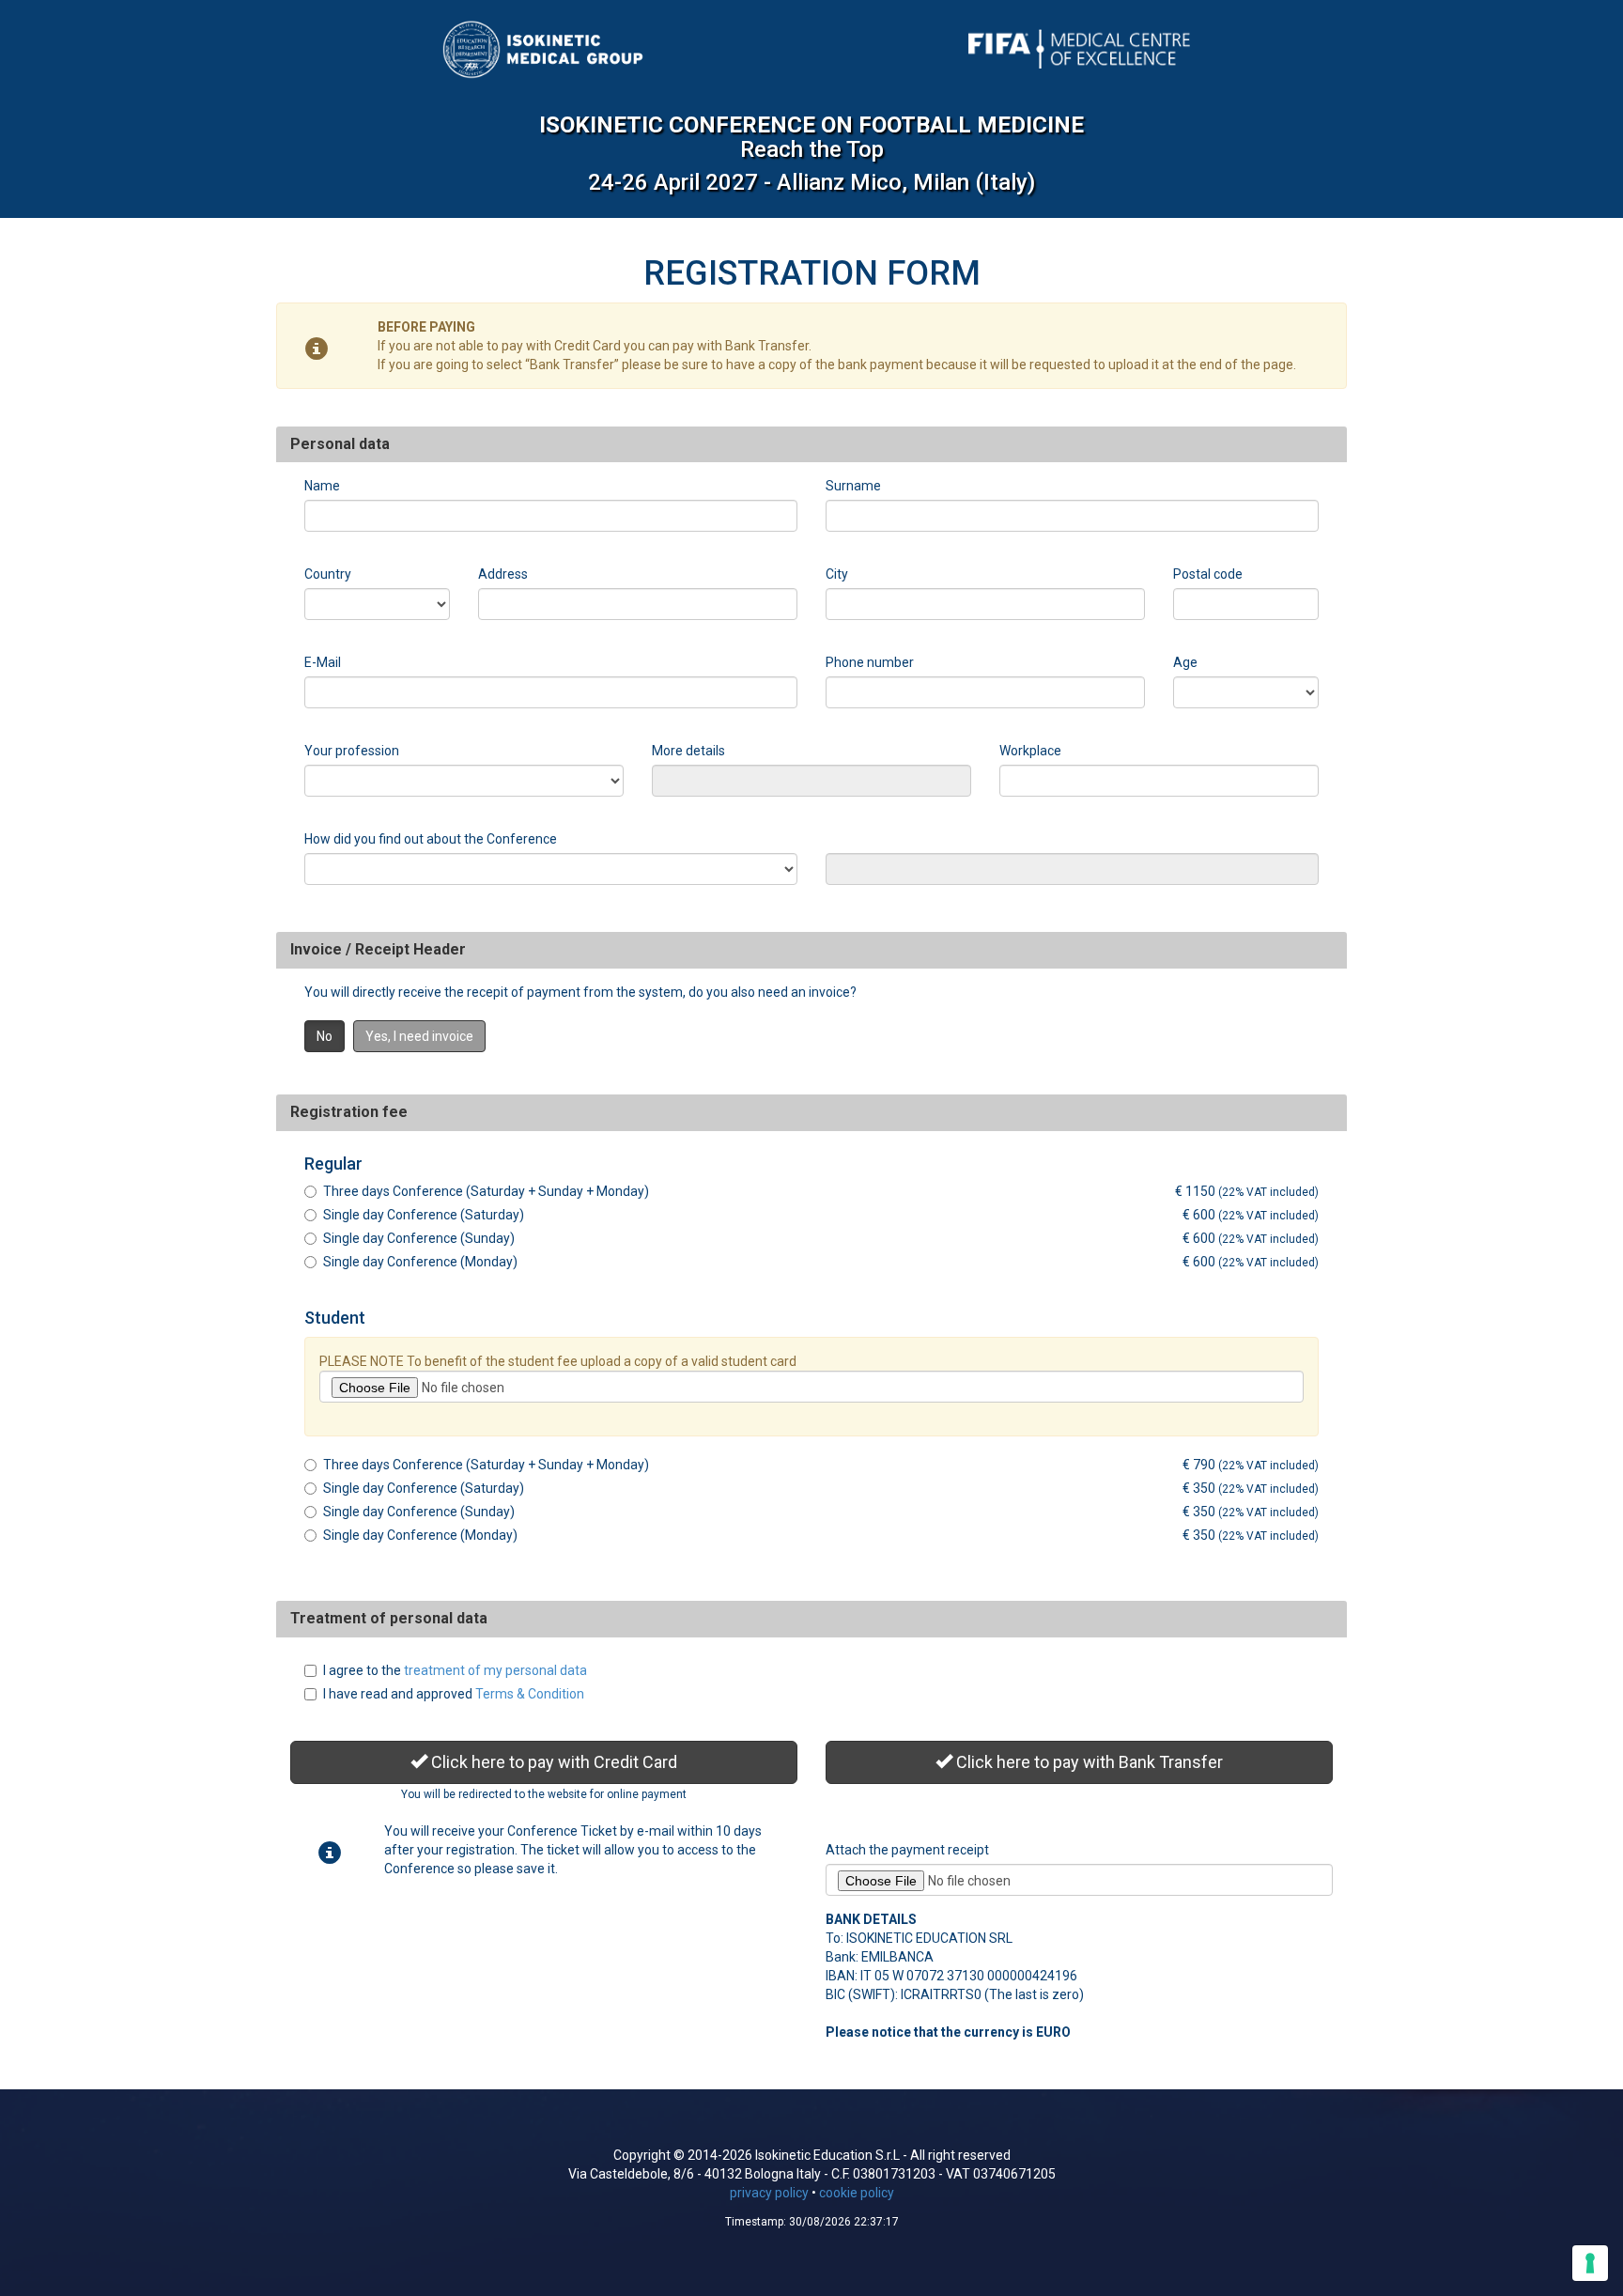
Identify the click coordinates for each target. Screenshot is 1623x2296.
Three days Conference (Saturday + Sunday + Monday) (486, 1191)
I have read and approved (454, 1694)
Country (328, 574)
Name (322, 486)
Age (1185, 662)
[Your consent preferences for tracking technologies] (1590, 2263)
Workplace (1030, 751)
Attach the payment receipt (907, 1850)
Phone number (870, 662)
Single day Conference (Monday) (420, 1262)
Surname (853, 486)
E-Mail (323, 662)
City (837, 574)
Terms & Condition (530, 1694)
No (325, 1036)
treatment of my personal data (495, 1670)
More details (688, 751)
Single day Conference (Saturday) (424, 1215)
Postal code (1208, 574)
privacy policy (769, 2193)
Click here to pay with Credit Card (552, 1762)
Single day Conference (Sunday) (419, 1238)
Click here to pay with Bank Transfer (1088, 1762)
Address (503, 574)
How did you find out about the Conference (431, 839)
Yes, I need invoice (419, 1036)
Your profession (352, 751)
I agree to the (455, 1670)
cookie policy (857, 2193)
